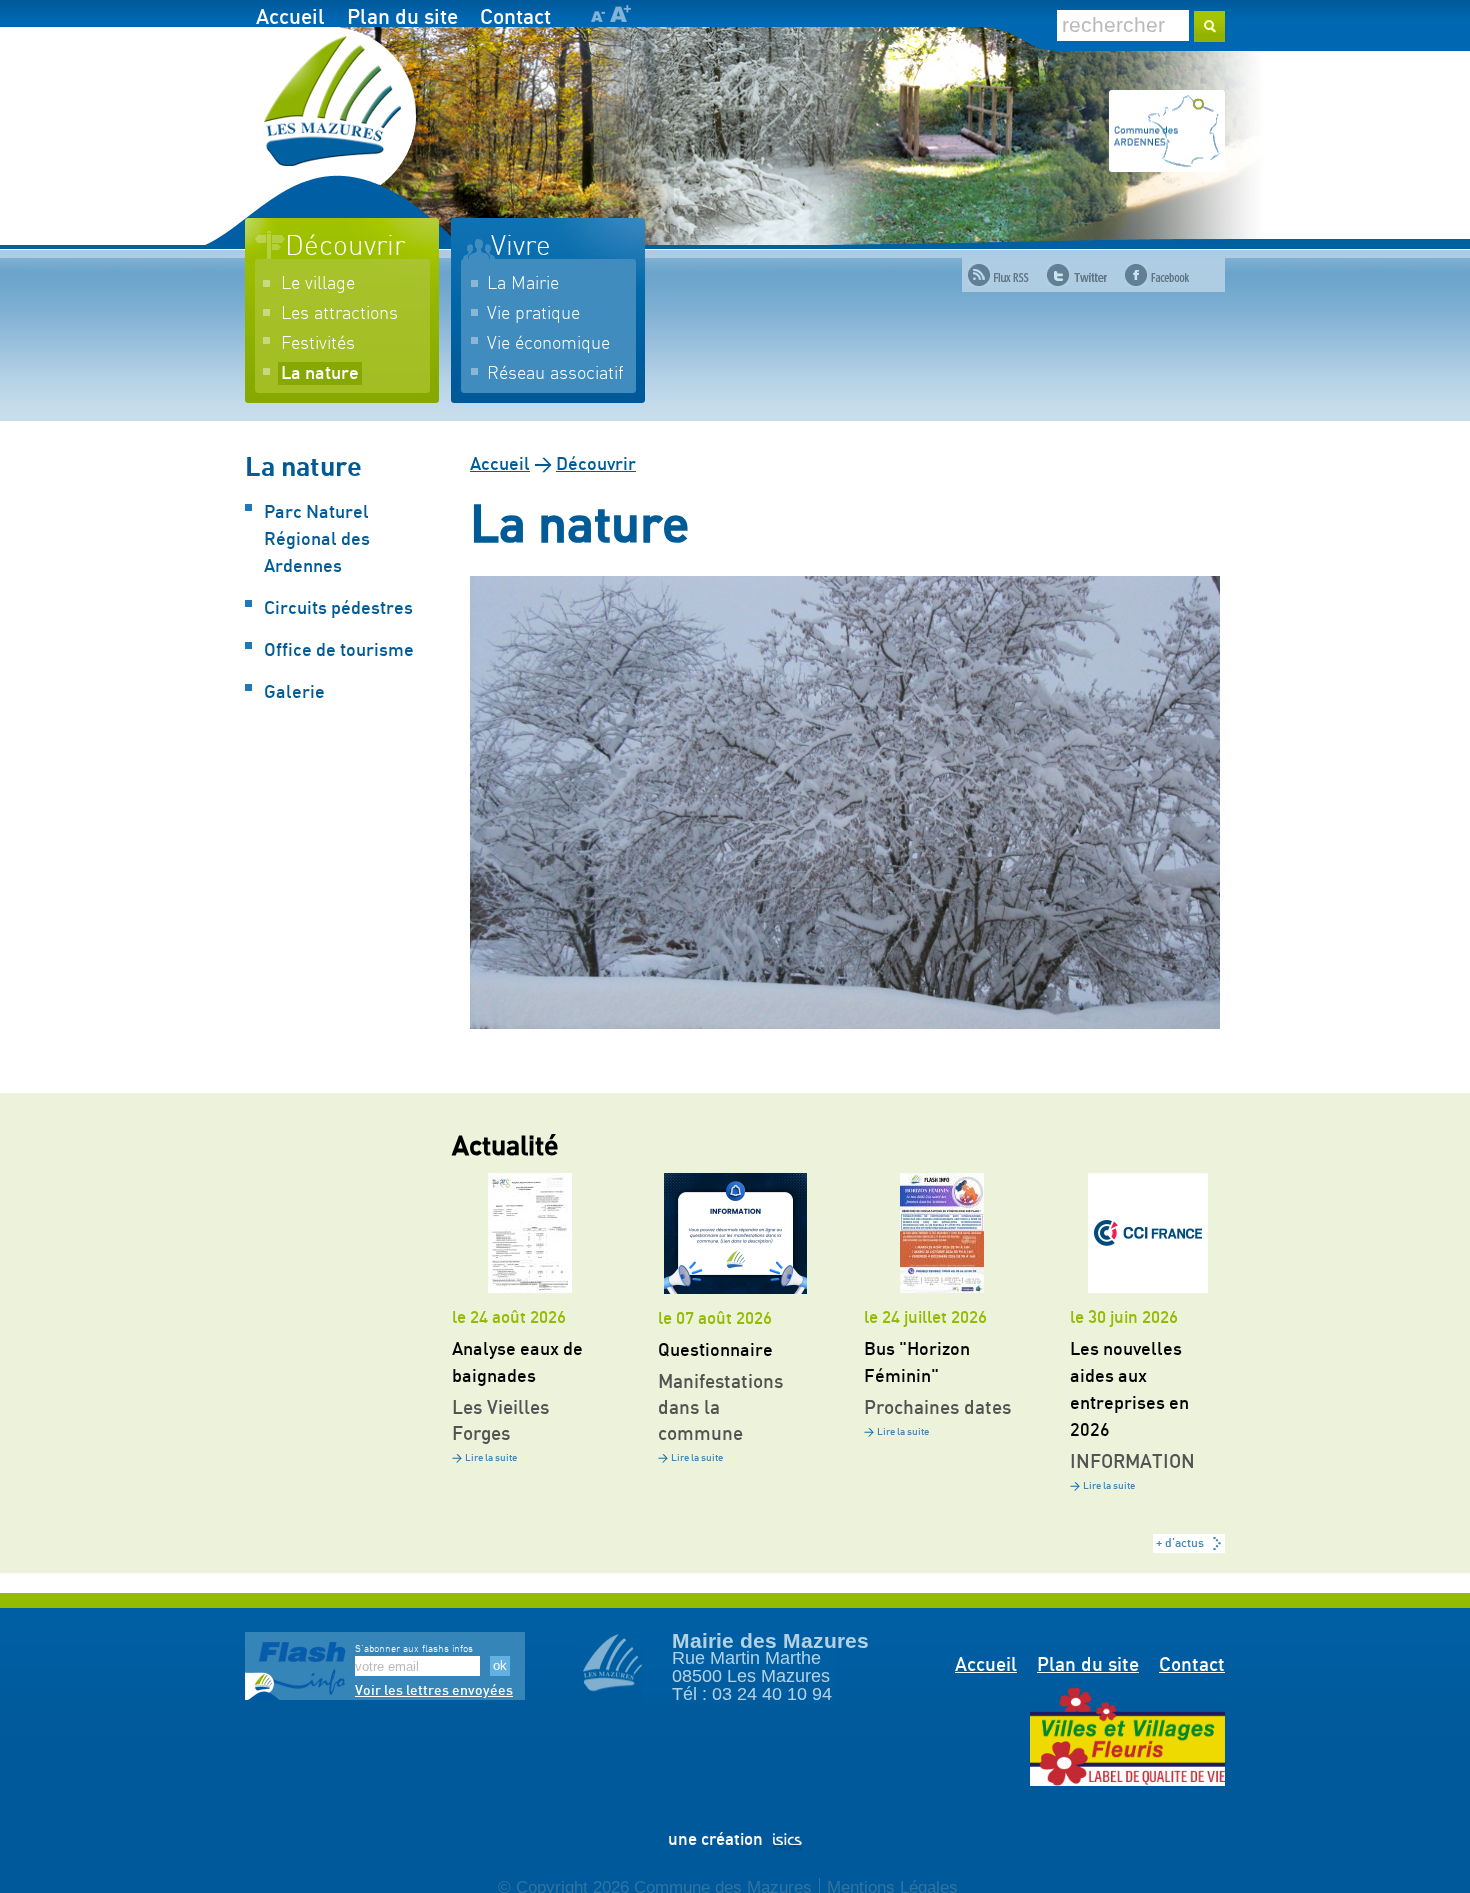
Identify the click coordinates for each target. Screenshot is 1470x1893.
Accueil (290, 17)
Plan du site (402, 17)
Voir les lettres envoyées (434, 1691)
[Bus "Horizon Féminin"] (941, 1233)
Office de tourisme (339, 651)
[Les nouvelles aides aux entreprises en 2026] (1147, 1233)
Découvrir (345, 247)
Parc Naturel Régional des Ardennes (317, 540)
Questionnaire (715, 1351)
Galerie (294, 693)
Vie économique (548, 344)
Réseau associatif (555, 374)
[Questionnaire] (735, 1233)
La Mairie (523, 284)
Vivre (521, 247)
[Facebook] (1157, 275)
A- (597, 16)
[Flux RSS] (998, 275)
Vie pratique (533, 314)
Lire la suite (491, 1458)
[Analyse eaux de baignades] (529, 1233)
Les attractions (339, 314)
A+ (620, 13)
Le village (318, 284)
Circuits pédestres (338, 609)
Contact (515, 17)
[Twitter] (1077, 275)
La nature (320, 374)
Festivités (318, 344)
